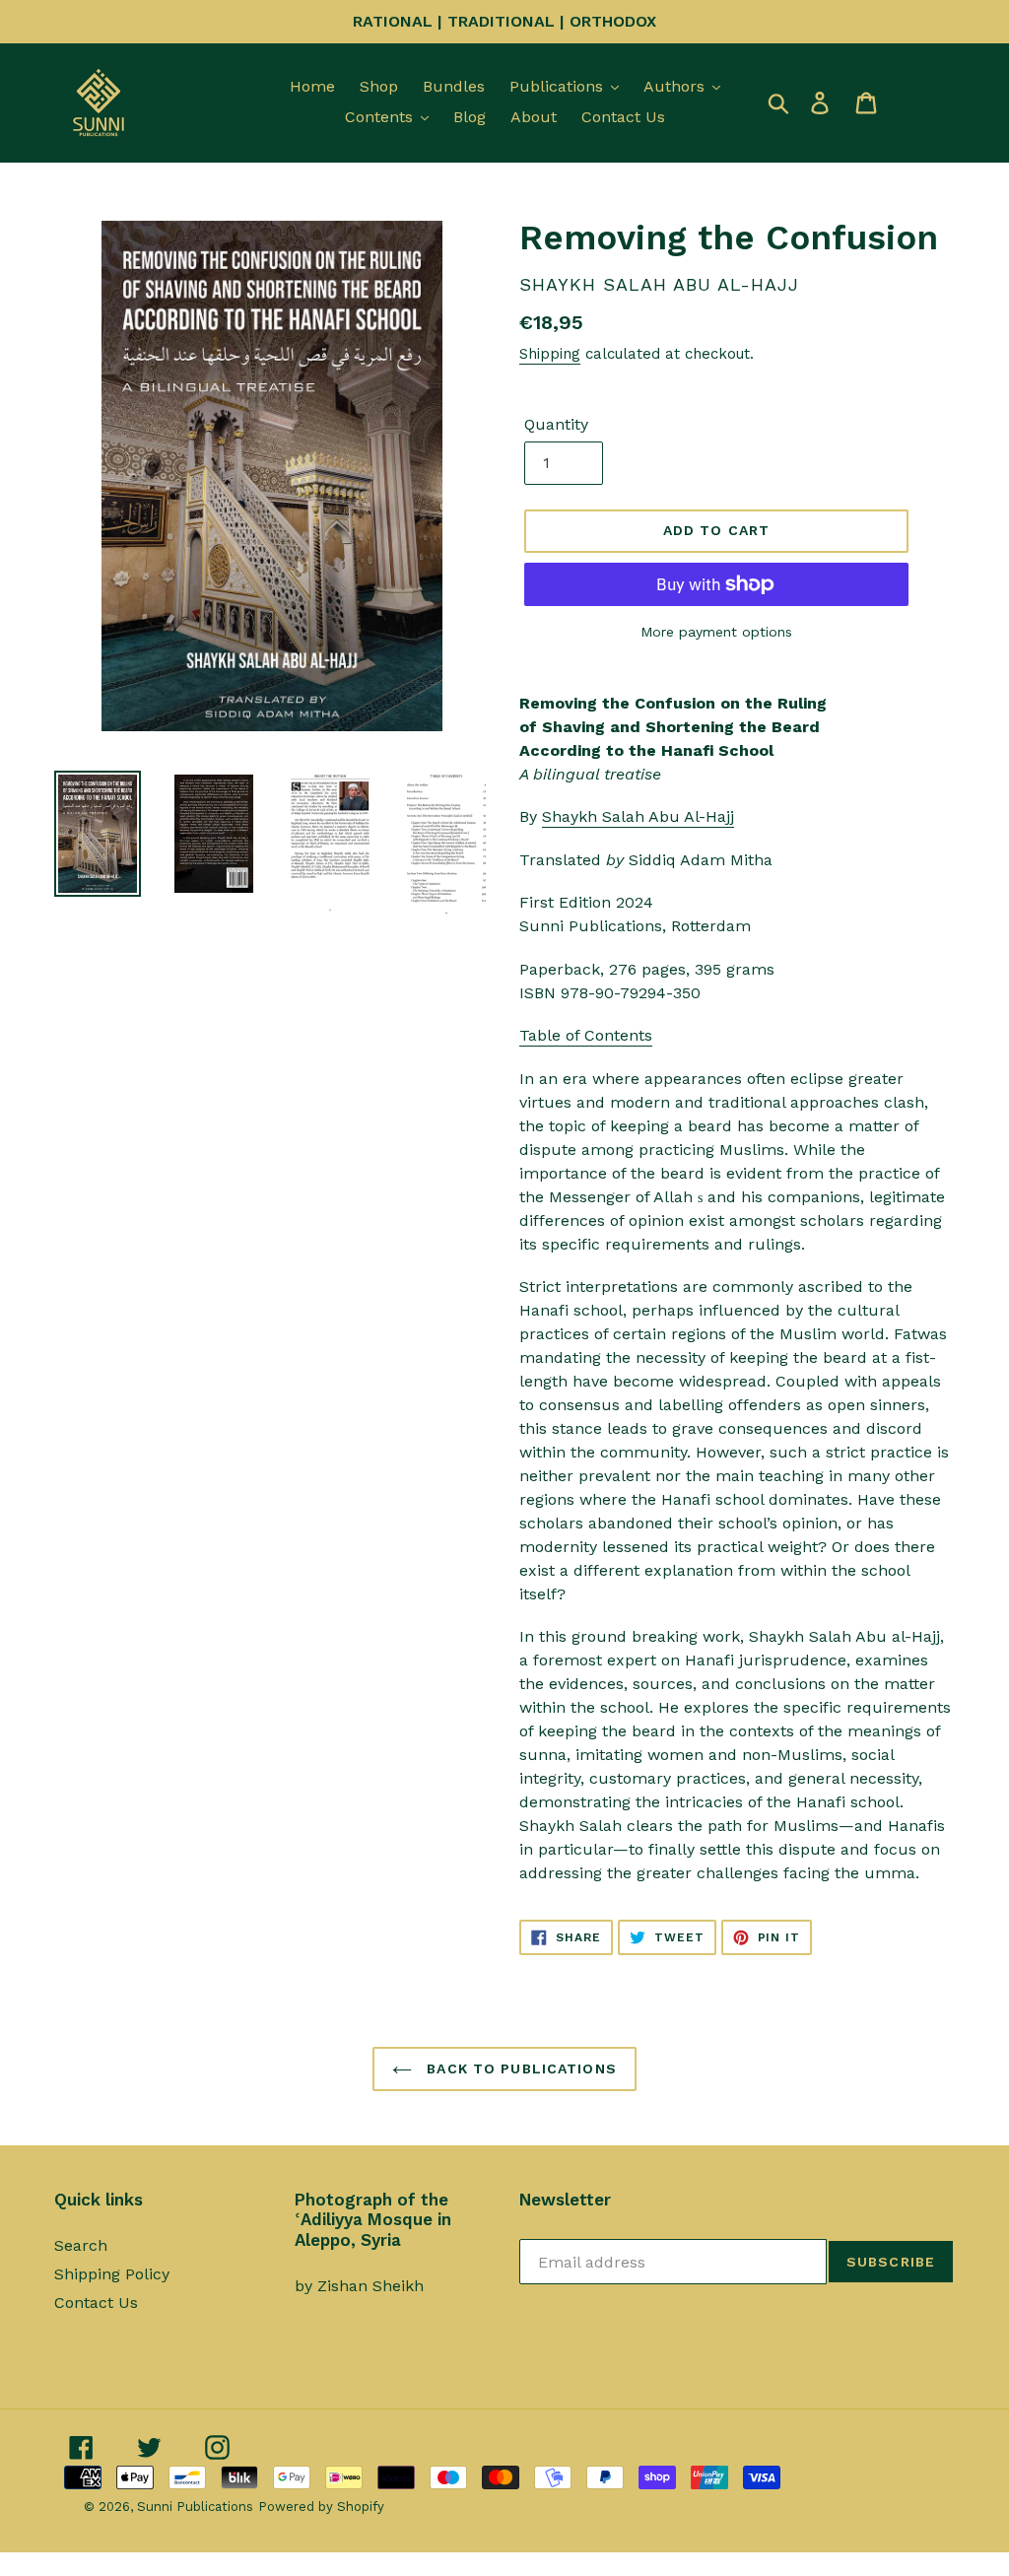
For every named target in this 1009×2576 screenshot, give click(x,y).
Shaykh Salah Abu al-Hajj (659, 284)
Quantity (556, 424)
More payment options (716, 632)
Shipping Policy (112, 2274)
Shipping (550, 354)
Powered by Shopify (321, 2507)
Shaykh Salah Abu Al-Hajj (638, 816)
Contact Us (96, 2303)
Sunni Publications (195, 2507)
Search (81, 2245)
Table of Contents (586, 1035)
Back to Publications (519, 2068)
